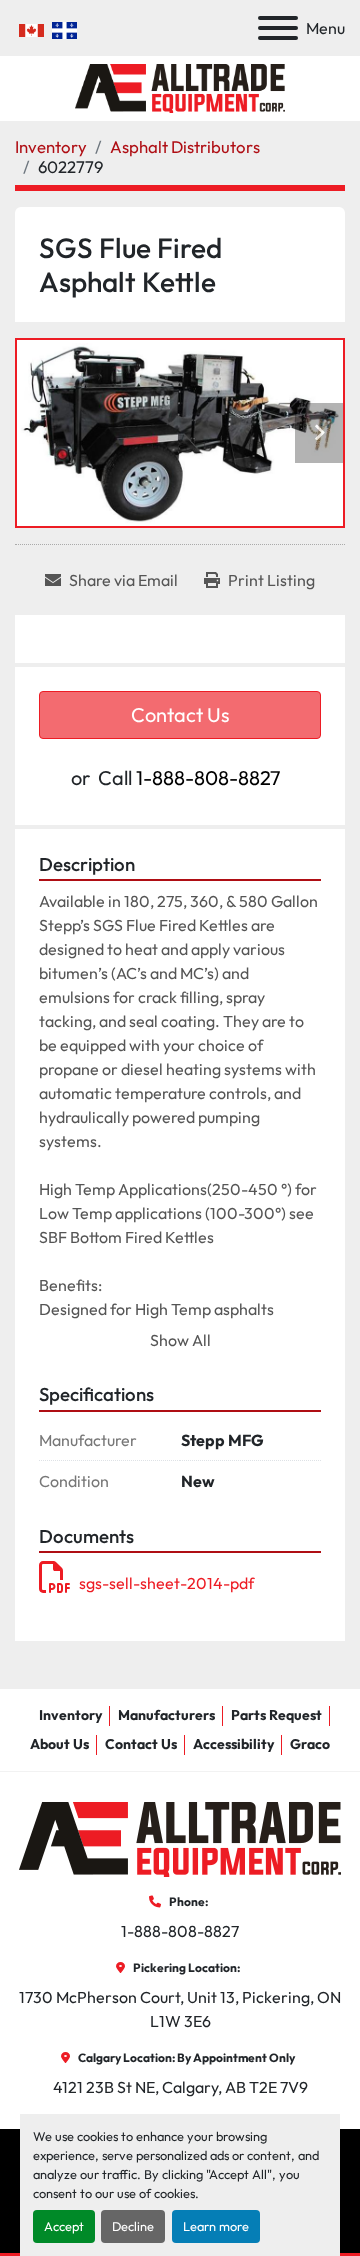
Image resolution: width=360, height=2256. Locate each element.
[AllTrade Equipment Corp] (180, 1838)
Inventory (70, 1715)
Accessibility (233, 1744)
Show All (180, 1340)
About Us (59, 1744)
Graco (310, 1744)
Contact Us (180, 714)
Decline (133, 2226)
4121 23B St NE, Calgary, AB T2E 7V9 (180, 2087)
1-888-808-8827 (208, 777)
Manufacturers (166, 1715)
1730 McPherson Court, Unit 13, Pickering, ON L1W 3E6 (181, 2009)
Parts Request (276, 1715)
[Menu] (278, 28)
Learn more (216, 2226)
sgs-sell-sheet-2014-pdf (166, 1583)
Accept (64, 2226)
